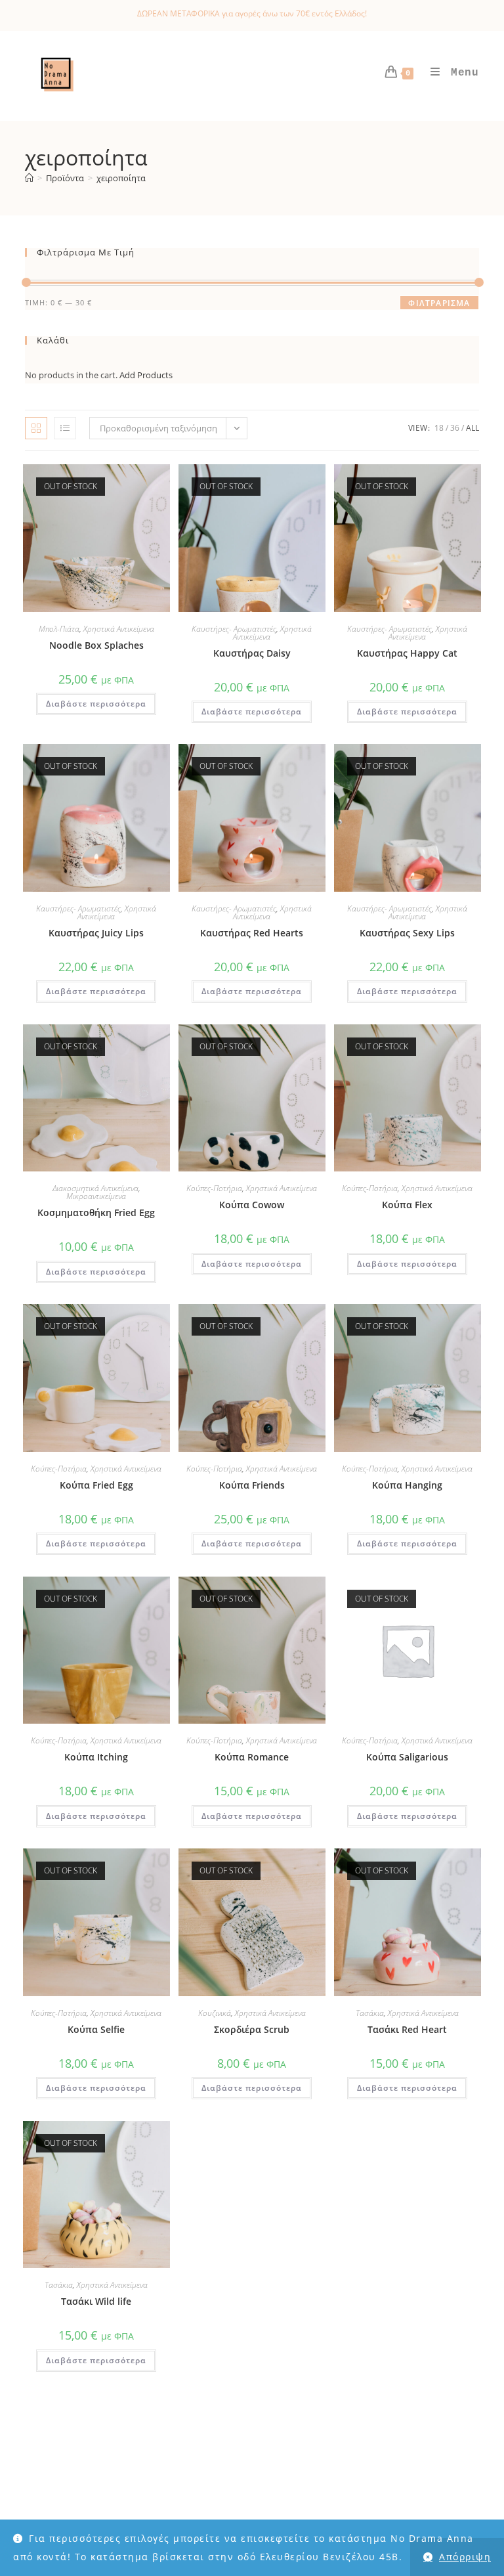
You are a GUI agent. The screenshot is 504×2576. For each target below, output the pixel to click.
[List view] (65, 428)
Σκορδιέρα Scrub (252, 2029)
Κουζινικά (215, 2013)
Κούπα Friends (252, 1485)
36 (455, 428)
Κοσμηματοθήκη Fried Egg (96, 1212)
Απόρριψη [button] (465, 2557)
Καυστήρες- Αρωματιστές (234, 629)
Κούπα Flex (407, 1205)
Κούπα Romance (252, 1757)
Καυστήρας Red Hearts (252, 933)
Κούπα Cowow (252, 1205)
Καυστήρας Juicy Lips (96, 933)
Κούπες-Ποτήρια (214, 1188)
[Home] (29, 178)
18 (439, 428)
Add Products (146, 375)
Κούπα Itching (96, 1757)
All (472, 428)
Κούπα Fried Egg (96, 1485)
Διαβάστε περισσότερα (96, 704)
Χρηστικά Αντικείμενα (119, 629)
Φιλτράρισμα (439, 303)
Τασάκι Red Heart (407, 2029)
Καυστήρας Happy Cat (407, 653)
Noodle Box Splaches (96, 645)
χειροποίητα (121, 178)
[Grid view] (36, 428)
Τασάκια (370, 2013)
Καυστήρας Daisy (252, 653)
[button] (157, 477)
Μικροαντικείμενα (96, 1196)
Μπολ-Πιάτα (59, 629)
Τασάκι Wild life (96, 2301)
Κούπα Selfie (96, 2029)
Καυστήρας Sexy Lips (407, 933)
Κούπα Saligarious (407, 1757)
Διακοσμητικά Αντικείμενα (95, 1188)
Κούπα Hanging (407, 1485)
